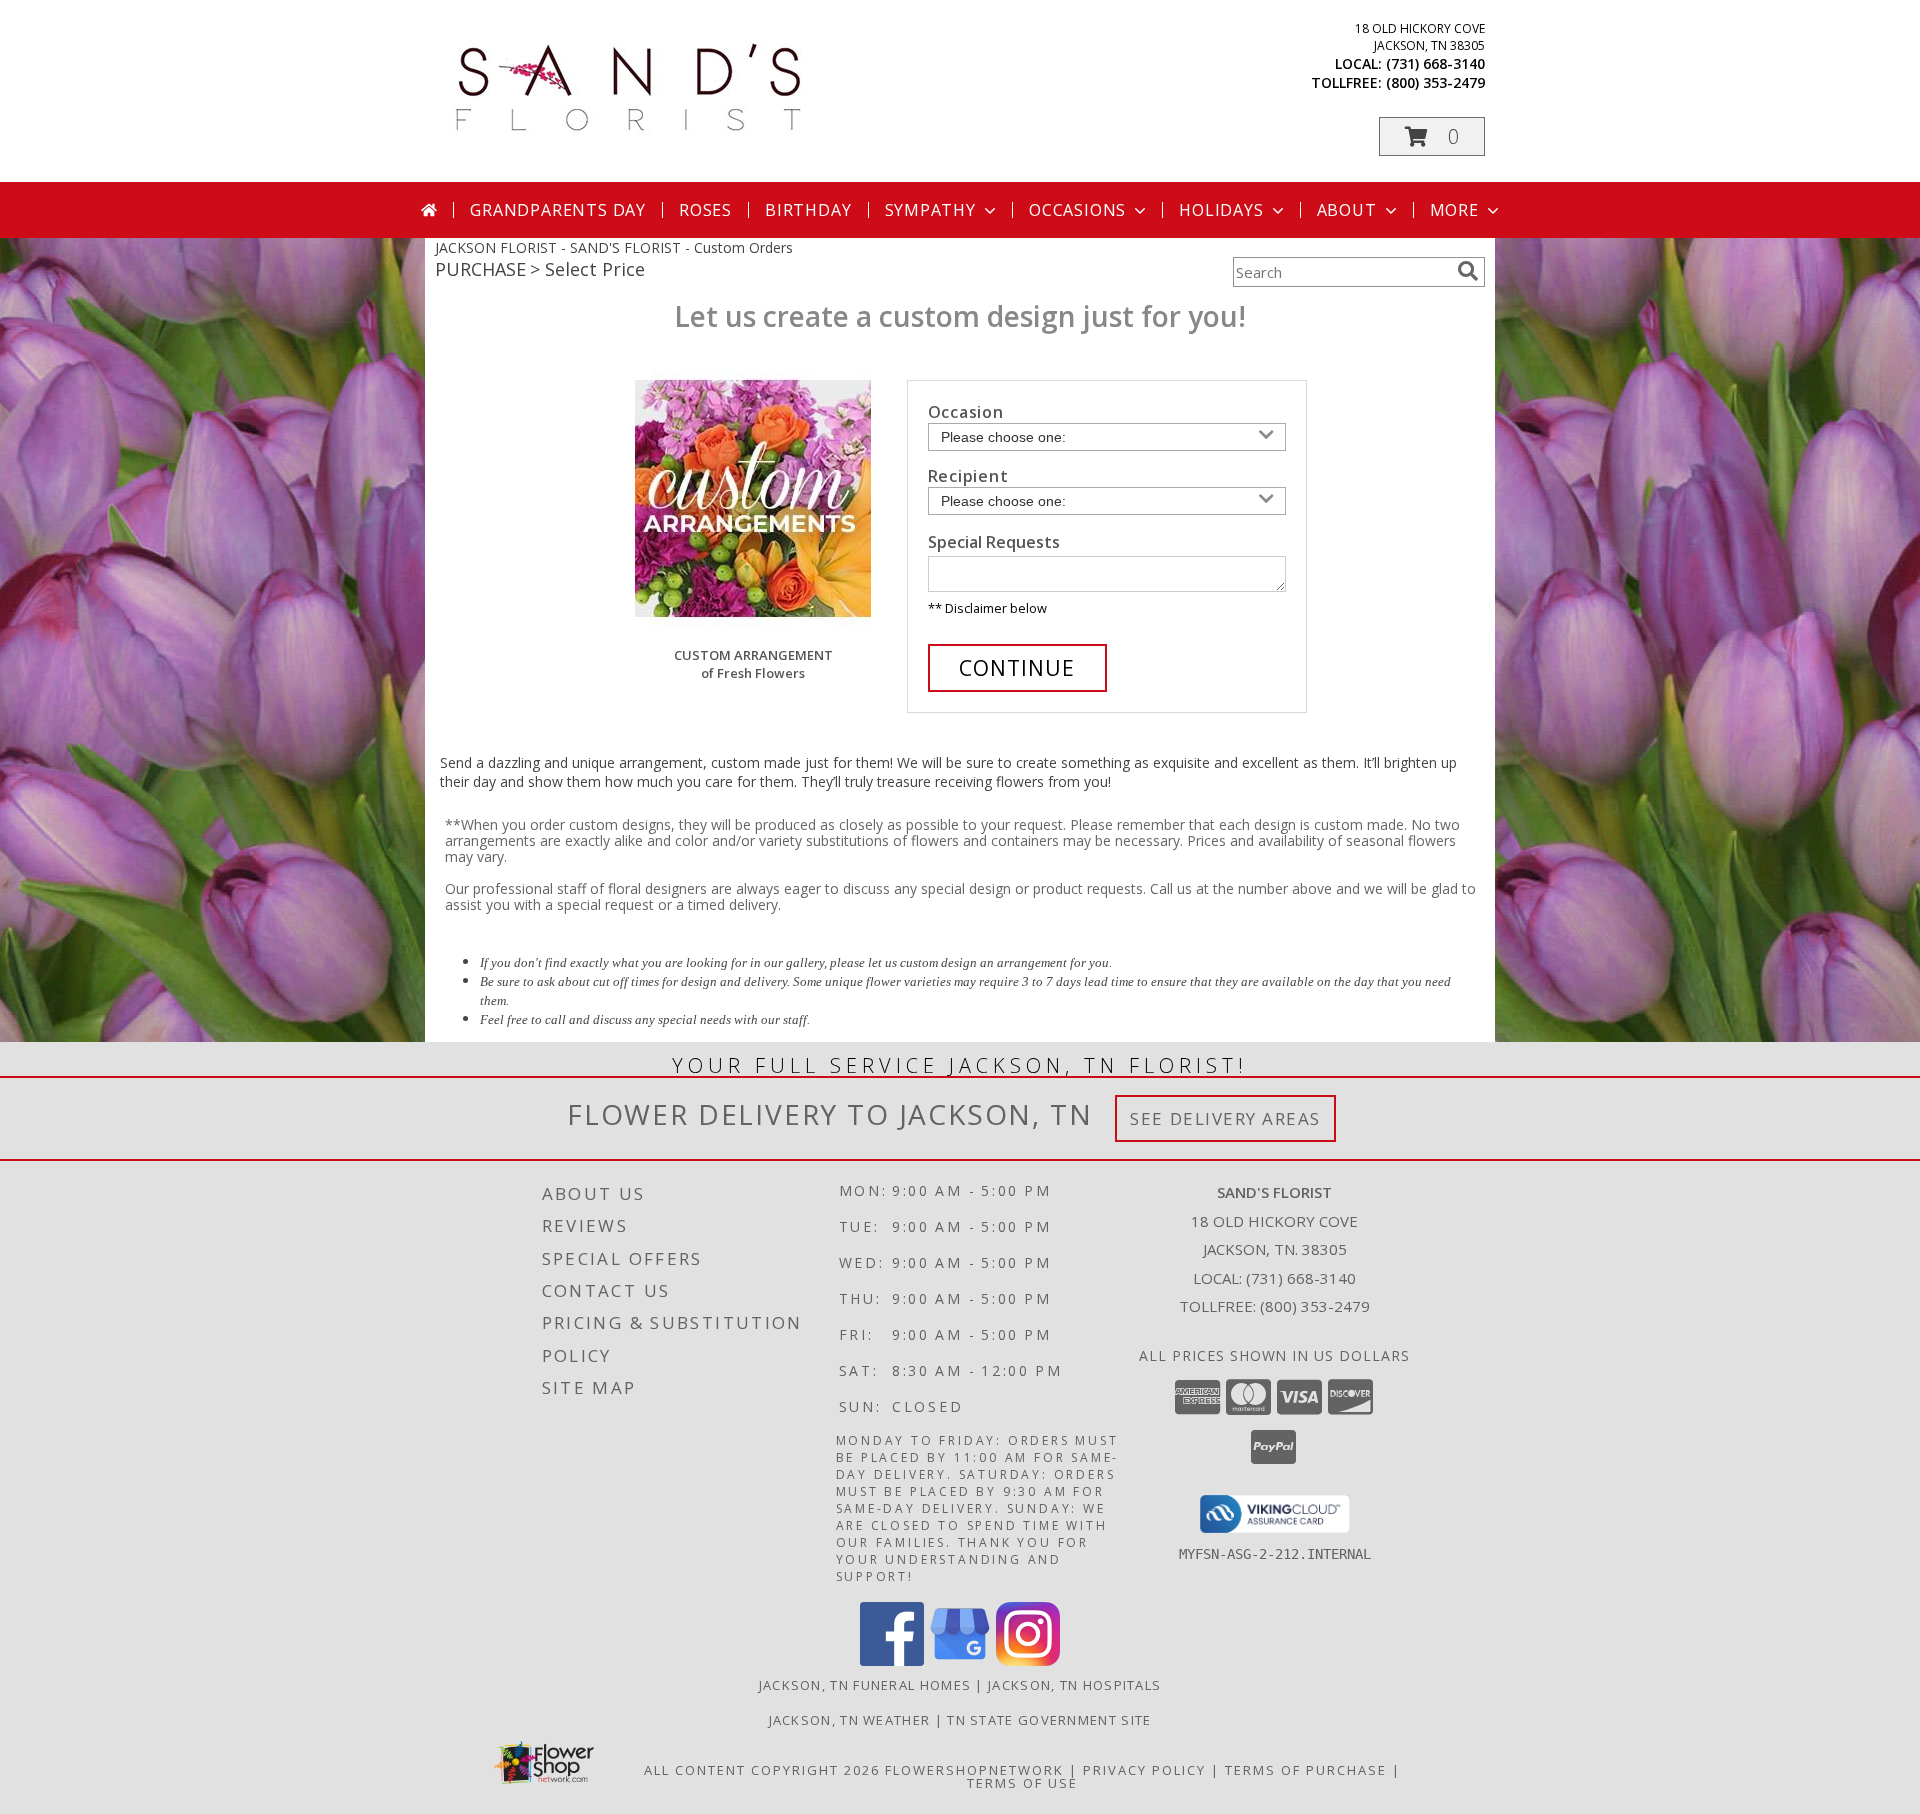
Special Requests (994, 542)
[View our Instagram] (1028, 1660)
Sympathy (930, 210)
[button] (1432, 136)
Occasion (966, 412)
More (1454, 210)
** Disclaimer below (987, 608)
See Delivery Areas (1225, 1118)
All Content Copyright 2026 (762, 1770)
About (1347, 210)
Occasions (1077, 210)
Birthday (808, 210)
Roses (705, 210)
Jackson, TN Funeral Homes (865, 1685)
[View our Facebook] (892, 1660)
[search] (1468, 271)
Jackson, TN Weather (850, 1720)
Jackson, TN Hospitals (1074, 1685)
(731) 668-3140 (1435, 63)
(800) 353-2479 (1435, 82)
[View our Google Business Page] (960, 1660)
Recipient (968, 476)
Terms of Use (1022, 1783)
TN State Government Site (1049, 1720)
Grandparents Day (558, 210)
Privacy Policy (1144, 1770)
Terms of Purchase (1306, 1770)
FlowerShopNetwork (974, 1770)
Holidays (1221, 210)
